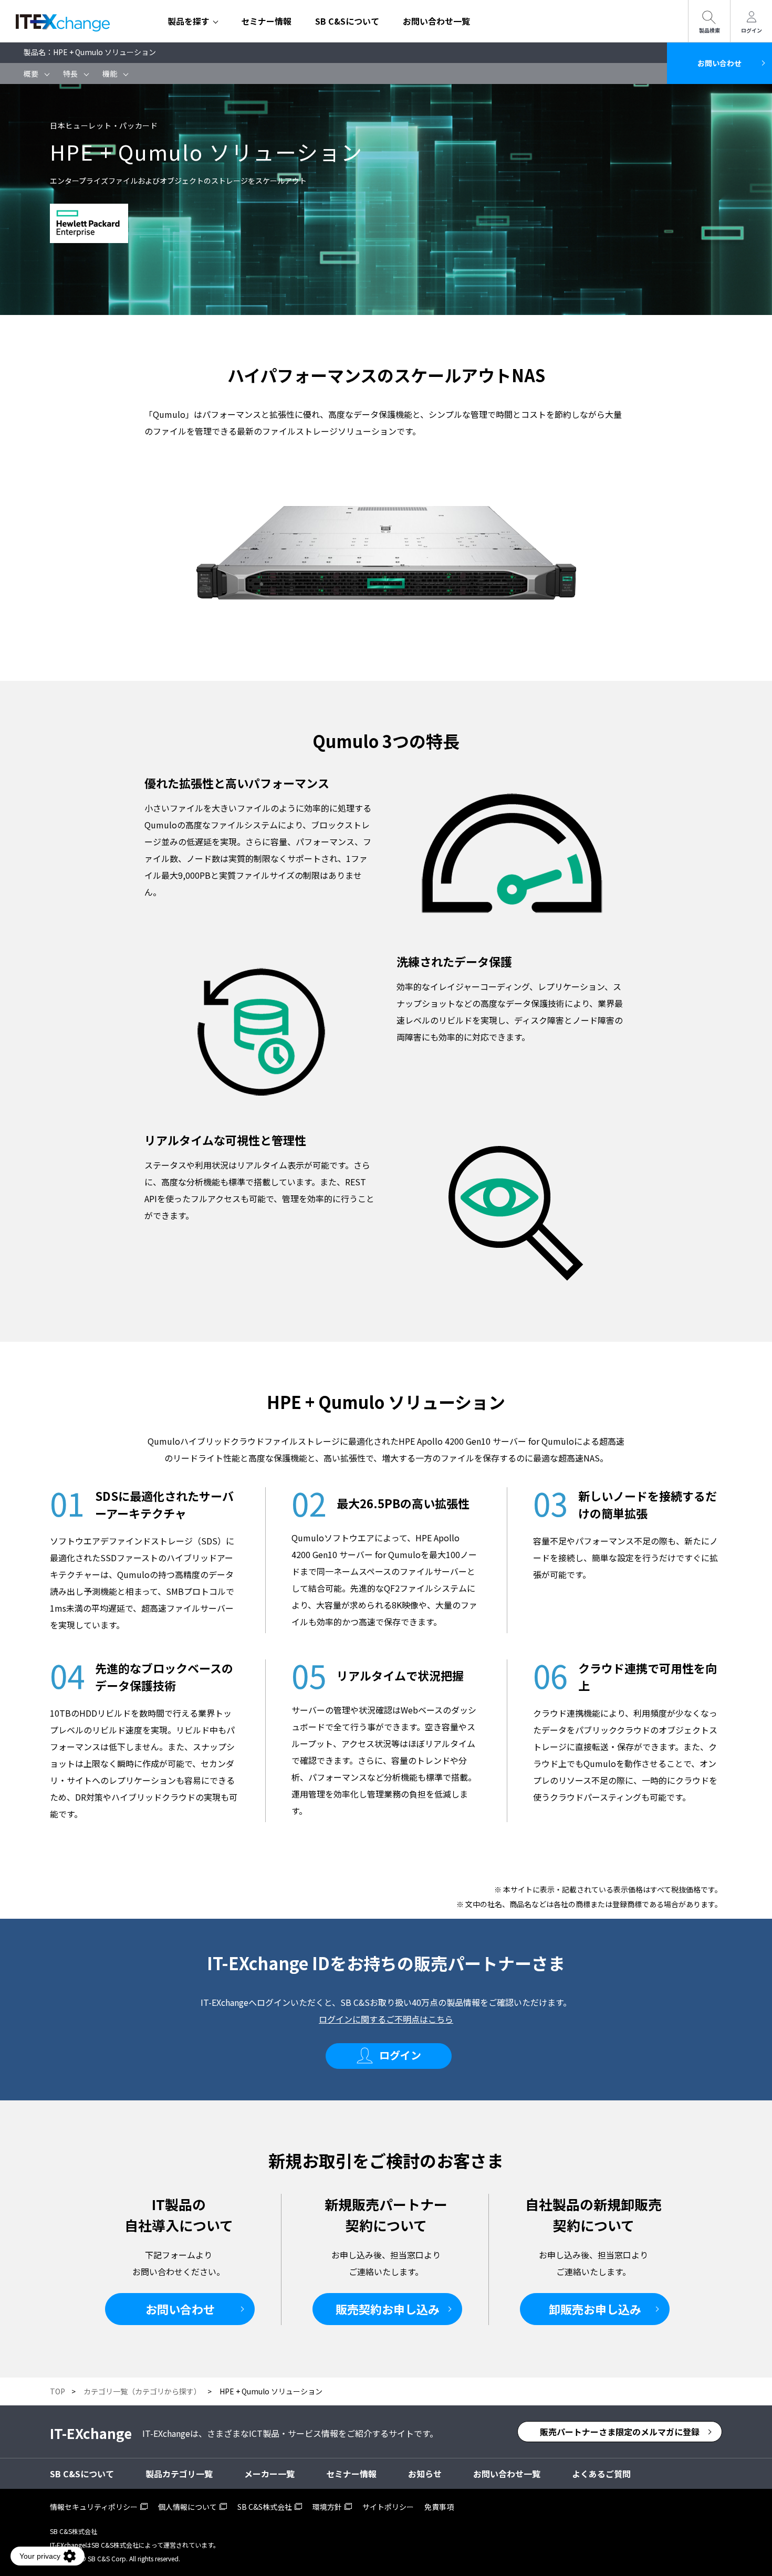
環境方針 (327, 2507)
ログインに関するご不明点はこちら (386, 2019)
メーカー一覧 (269, 2474)
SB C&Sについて (347, 21)
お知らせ (425, 2474)
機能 (110, 73)
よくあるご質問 (601, 2474)
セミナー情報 (266, 21)
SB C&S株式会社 (265, 2507)
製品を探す (189, 21)
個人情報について (187, 2507)
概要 (31, 73)
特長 (70, 73)
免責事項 (439, 2507)
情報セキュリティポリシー (94, 2507)
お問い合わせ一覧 (436, 21)
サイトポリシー (388, 2507)
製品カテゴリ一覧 (179, 2474)
